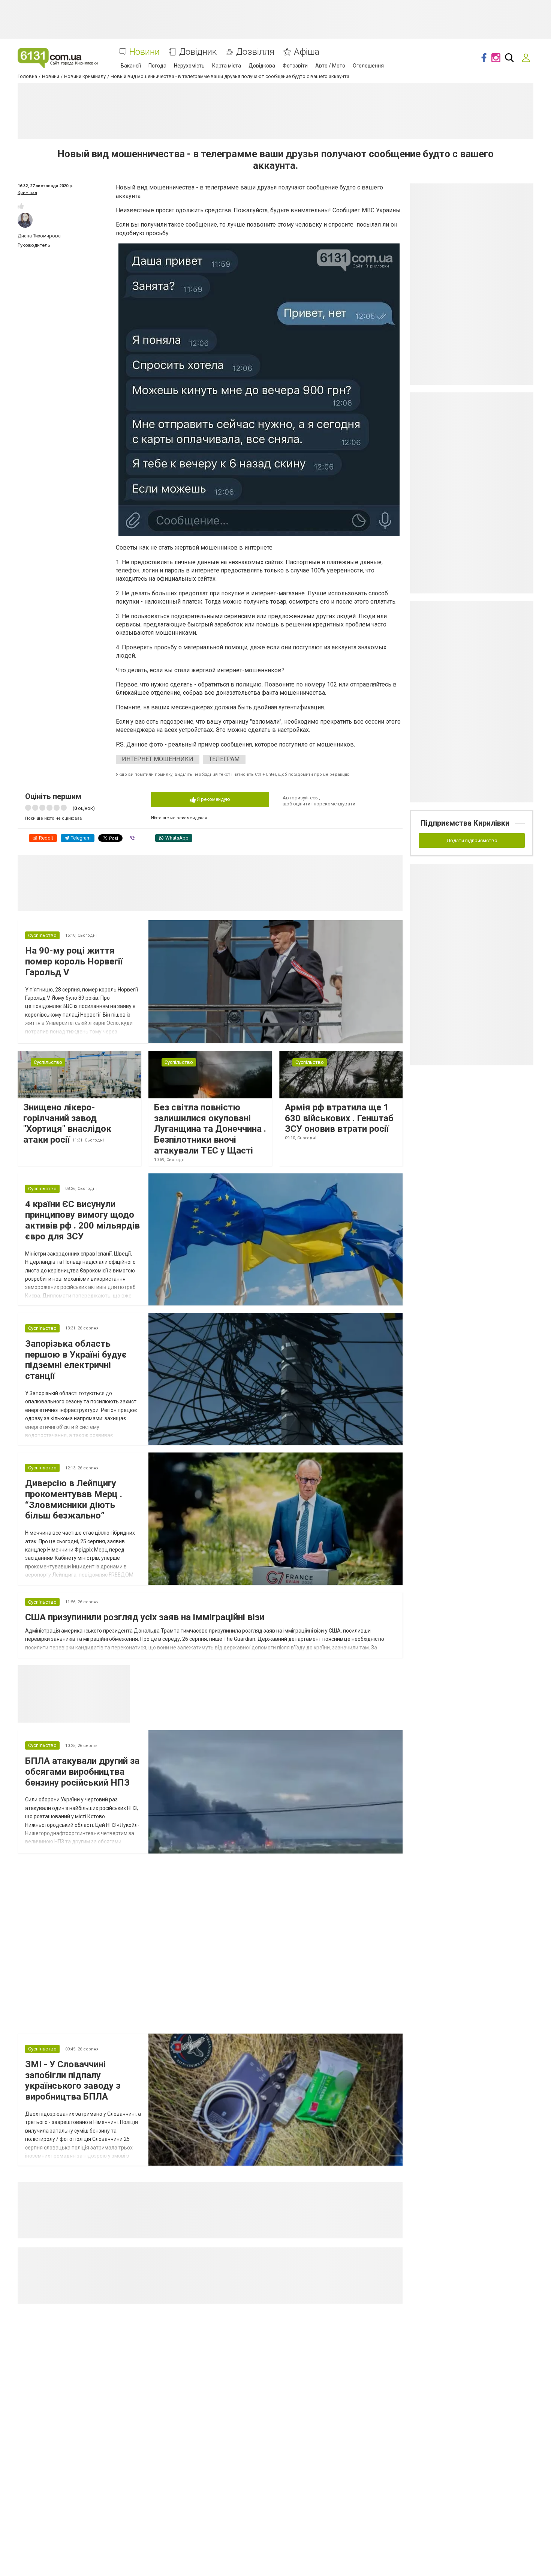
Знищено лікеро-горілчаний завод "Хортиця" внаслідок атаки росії (67, 1124)
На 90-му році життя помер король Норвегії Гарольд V (74, 961)
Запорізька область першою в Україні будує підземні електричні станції (76, 1360)
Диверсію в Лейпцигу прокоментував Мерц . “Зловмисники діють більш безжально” (74, 1499)
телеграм (224, 759)
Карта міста (227, 66)
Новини (144, 52)
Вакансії (131, 66)
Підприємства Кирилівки (465, 823)
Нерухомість (189, 66)
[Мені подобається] (21, 206)
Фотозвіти (295, 66)
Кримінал (27, 193)
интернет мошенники (158, 759)
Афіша (307, 52)
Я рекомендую (213, 799)
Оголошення (368, 66)
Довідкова (262, 66)
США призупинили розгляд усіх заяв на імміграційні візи (145, 1617)
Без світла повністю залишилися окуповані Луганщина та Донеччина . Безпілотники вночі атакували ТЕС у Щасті (210, 1129)
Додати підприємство (472, 840)
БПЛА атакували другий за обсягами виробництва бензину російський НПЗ (82, 1772)
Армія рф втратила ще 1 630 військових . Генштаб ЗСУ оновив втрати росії (339, 1118)
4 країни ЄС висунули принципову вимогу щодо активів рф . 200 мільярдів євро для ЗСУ (82, 1220)
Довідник (198, 52)
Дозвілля (255, 52)
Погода (157, 66)
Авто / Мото (330, 66)
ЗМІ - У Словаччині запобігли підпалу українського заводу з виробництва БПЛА (73, 2080)
